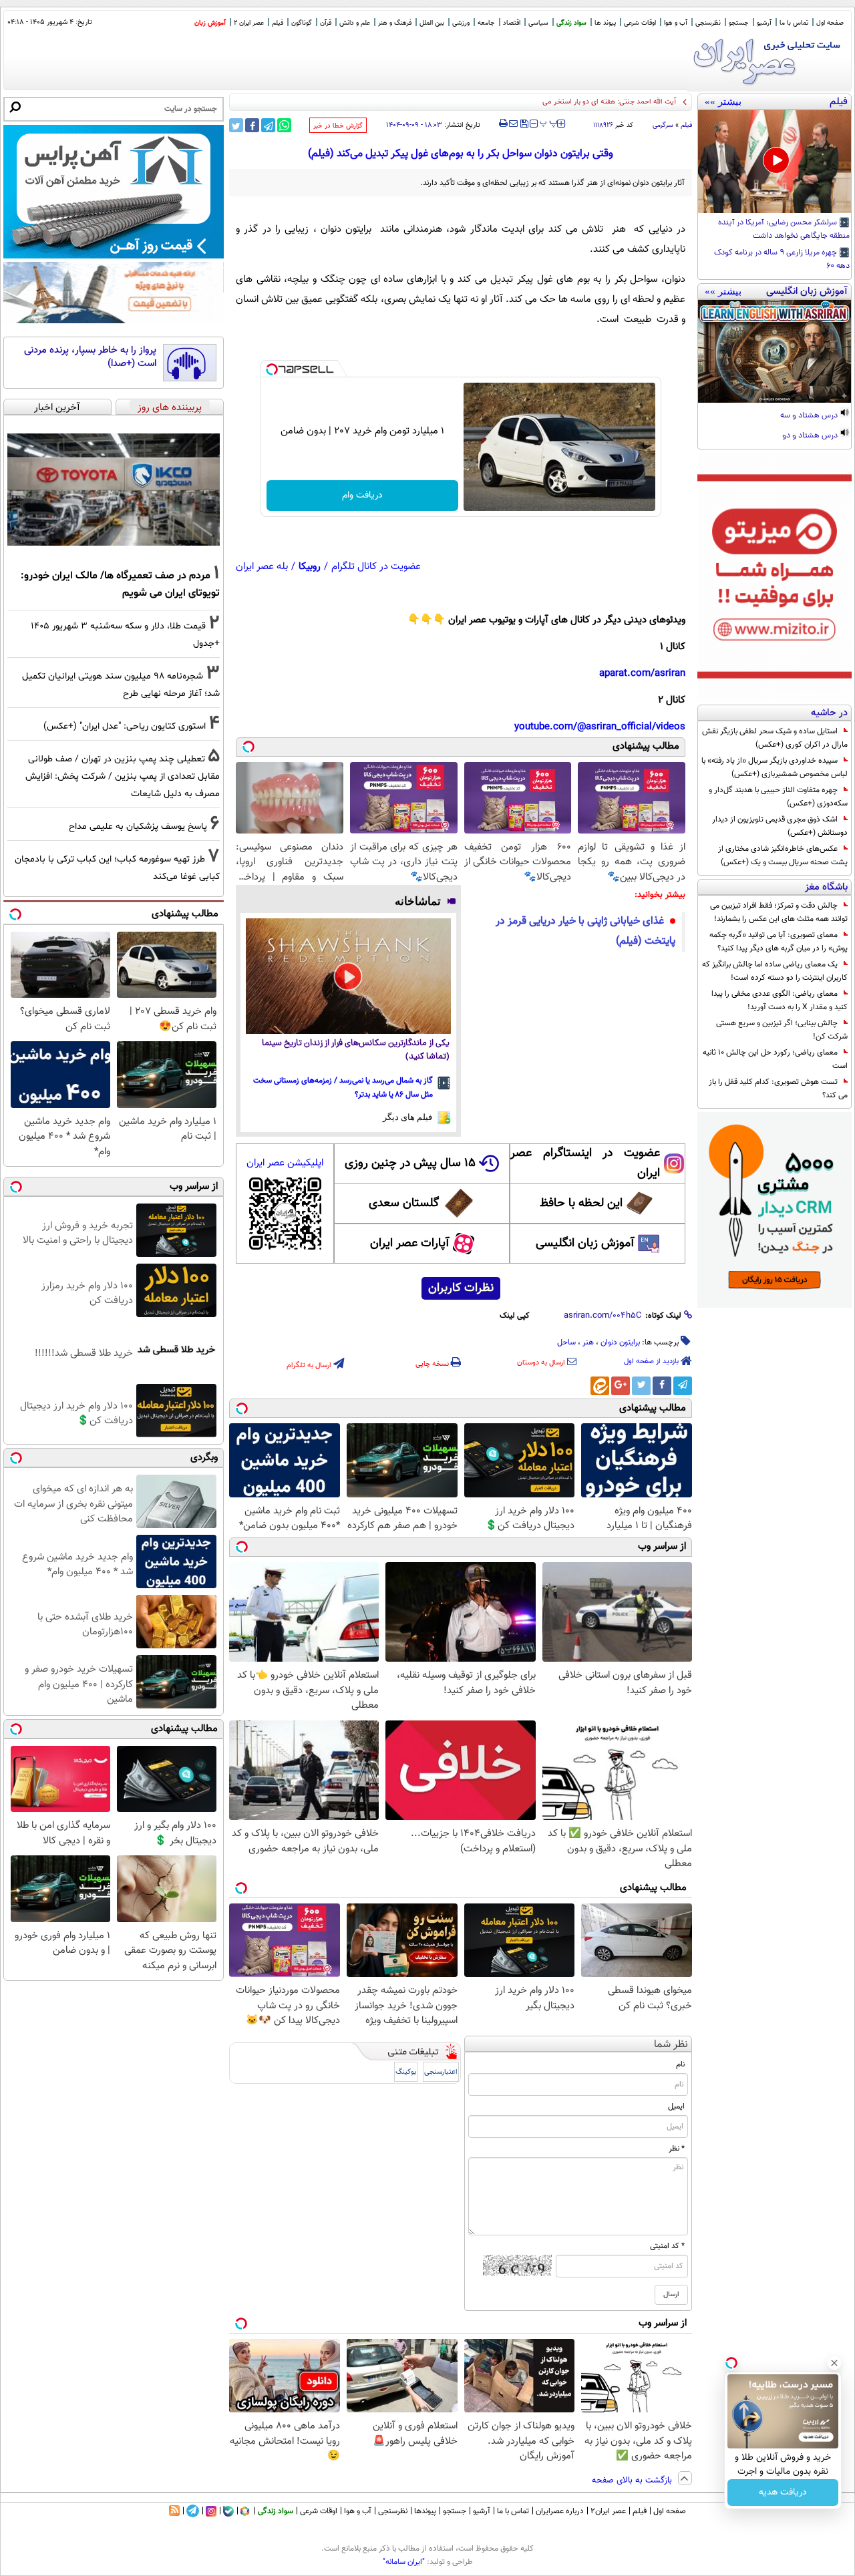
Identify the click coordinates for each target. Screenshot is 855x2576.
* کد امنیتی (667, 2246)
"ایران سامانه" (404, 2562)
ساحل (566, 1342)
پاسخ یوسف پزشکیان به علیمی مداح (138, 826)
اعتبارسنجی (441, 2072)
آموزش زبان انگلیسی (585, 1244)
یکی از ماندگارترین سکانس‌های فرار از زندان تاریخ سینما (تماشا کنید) (356, 1050)
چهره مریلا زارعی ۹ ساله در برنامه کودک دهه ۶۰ (782, 260)
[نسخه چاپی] (503, 124)
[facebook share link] (252, 125)
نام (680, 2064)
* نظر (677, 2149)
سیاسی (538, 23)
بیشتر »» (723, 102)
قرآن (326, 23)
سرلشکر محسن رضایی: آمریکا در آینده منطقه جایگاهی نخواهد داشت (784, 230)
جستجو (739, 23)
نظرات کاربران (461, 1288)
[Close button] (834, 2363)
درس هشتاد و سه (810, 416)
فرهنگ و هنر (395, 23)
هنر (588, 1342)
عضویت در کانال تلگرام (376, 567)
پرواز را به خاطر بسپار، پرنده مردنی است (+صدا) (90, 357)
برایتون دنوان (620, 1342)
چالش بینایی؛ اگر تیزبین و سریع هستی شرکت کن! (782, 1030)
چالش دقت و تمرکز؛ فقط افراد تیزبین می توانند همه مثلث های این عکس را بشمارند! (779, 912)
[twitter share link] (236, 125)
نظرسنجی (708, 23)
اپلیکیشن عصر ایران (285, 1163)
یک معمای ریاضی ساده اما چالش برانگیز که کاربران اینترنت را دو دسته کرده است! (775, 971)
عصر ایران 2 (249, 23)
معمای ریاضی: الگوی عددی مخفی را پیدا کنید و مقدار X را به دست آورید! (780, 1000)
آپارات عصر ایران (410, 1244)
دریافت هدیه (783, 2493)
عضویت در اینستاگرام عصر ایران (585, 1163)
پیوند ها (605, 23)
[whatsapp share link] (284, 125)
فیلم (278, 23)
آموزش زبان (210, 23)
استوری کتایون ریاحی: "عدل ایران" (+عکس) (125, 726)
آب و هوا (676, 23)
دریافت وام (362, 496)
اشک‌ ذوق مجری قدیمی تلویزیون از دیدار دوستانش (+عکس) (780, 826)
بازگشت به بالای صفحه (633, 2480)
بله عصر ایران (262, 567)
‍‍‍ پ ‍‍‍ (549, 122)
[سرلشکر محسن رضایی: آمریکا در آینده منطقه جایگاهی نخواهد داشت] (775, 162)
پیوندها (425, 2511)
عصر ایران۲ (608, 2511)
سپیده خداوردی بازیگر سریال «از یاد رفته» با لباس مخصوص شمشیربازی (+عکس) (775, 767)
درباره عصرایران (560, 2511)
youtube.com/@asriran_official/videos (600, 727)
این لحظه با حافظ (581, 1204)
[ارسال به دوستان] (513, 124)
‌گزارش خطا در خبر (338, 126)
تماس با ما (794, 23)
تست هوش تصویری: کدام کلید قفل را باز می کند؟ (778, 1089)
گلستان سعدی (404, 1204)
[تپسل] (272, 369)
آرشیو (764, 23)
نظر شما (671, 2045)
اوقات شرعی (640, 23)
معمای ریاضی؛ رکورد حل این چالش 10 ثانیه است (775, 1059)
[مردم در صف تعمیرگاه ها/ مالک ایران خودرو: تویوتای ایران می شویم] (114, 490)
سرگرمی (663, 125)
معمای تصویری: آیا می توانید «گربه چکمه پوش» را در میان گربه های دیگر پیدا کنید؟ (779, 942)
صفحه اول (830, 23)
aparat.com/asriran (642, 674)
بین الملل (432, 23)
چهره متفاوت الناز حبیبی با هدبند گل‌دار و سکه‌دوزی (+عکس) (778, 797)
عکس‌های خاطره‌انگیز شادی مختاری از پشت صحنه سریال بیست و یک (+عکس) (783, 856)
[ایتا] (600, 1386)
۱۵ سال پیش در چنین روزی (410, 1163)
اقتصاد (512, 23)
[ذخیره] (524, 125)
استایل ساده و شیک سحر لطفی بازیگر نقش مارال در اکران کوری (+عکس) (775, 738)
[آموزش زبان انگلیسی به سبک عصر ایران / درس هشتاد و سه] (775, 351)
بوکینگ (406, 2072)
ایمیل (676, 2106)
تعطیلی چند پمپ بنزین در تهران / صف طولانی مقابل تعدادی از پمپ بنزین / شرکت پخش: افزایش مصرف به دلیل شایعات (123, 776)
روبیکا (310, 567)
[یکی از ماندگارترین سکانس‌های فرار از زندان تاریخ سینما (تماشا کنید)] (348, 976)
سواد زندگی (571, 23)
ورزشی (461, 23)
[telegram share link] (268, 125)
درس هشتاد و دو (811, 436)
